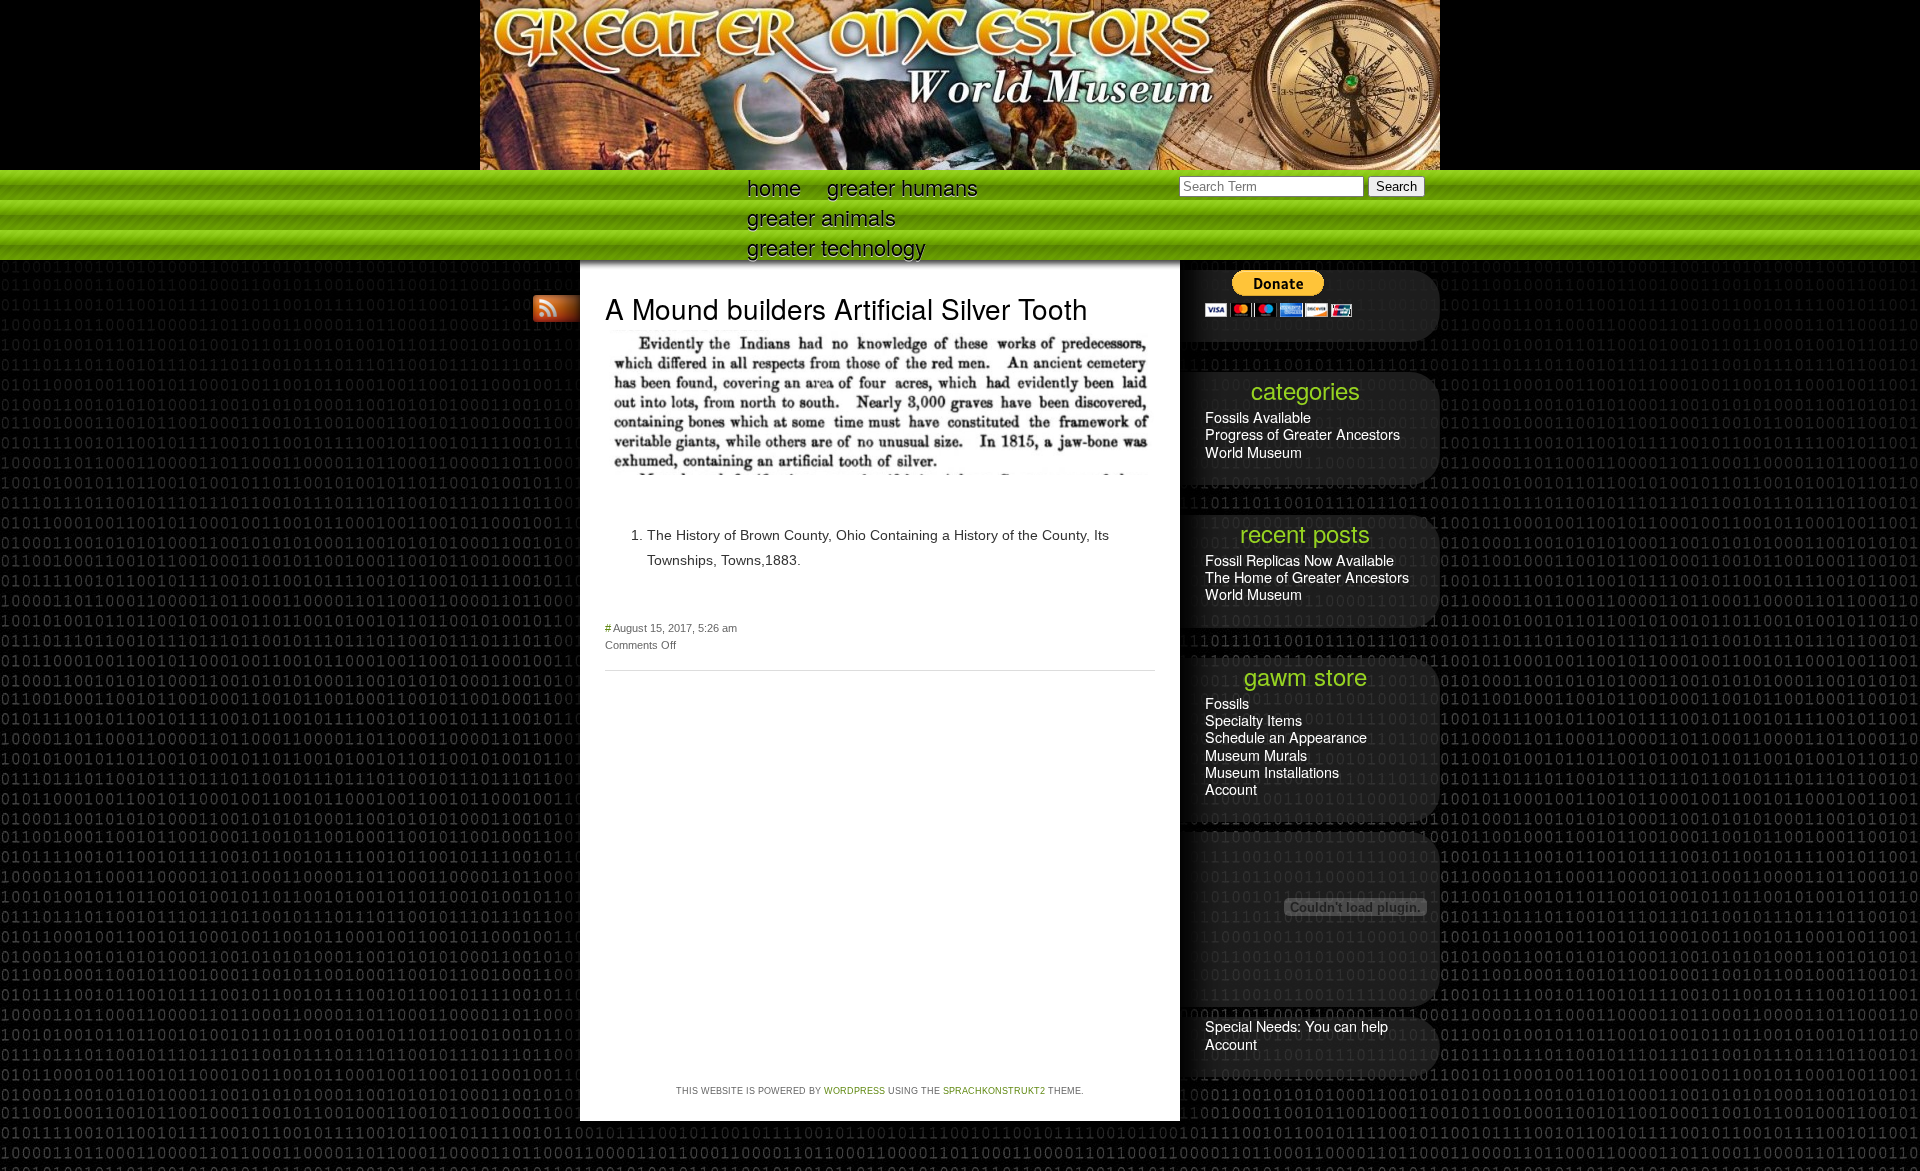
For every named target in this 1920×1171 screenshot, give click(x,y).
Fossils (1227, 702)
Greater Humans (902, 185)
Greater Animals (821, 215)
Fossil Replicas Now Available (1299, 559)
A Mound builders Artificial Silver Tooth (846, 308)
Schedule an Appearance (1286, 736)
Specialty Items (1253, 719)
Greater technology (836, 245)
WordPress (854, 1091)
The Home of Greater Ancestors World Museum (1307, 585)
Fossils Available (1258, 416)
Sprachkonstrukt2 (994, 1091)
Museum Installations (1272, 771)
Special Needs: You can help (1296, 1025)
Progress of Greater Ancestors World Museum (1302, 442)
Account (1231, 788)
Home (774, 185)
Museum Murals (1256, 754)
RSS (550, 308)
